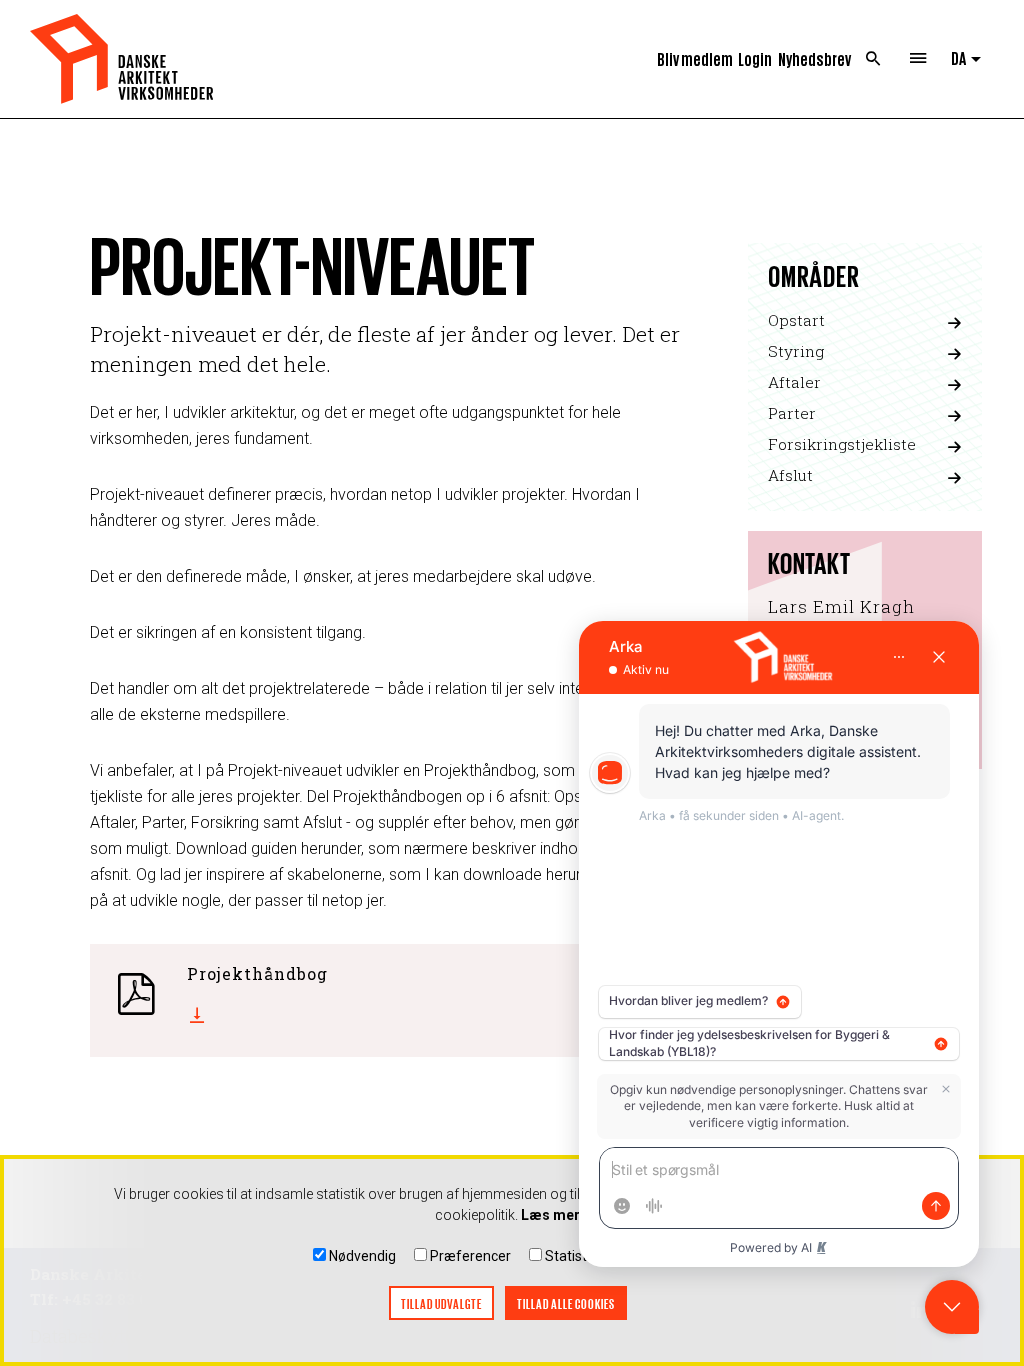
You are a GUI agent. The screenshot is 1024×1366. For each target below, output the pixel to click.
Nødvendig (362, 1256)
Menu (918, 59)
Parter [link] (792, 413)
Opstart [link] (796, 320)
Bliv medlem (695, 58)
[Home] (121, 59)
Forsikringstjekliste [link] (842, 444)
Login (755, 58)
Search (873, 59)
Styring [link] (796, 351)
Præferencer (470, 1256)
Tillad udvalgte (441, 1303)
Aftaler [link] (794, 382)
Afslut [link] (790, 475)
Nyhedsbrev (814, 58)
